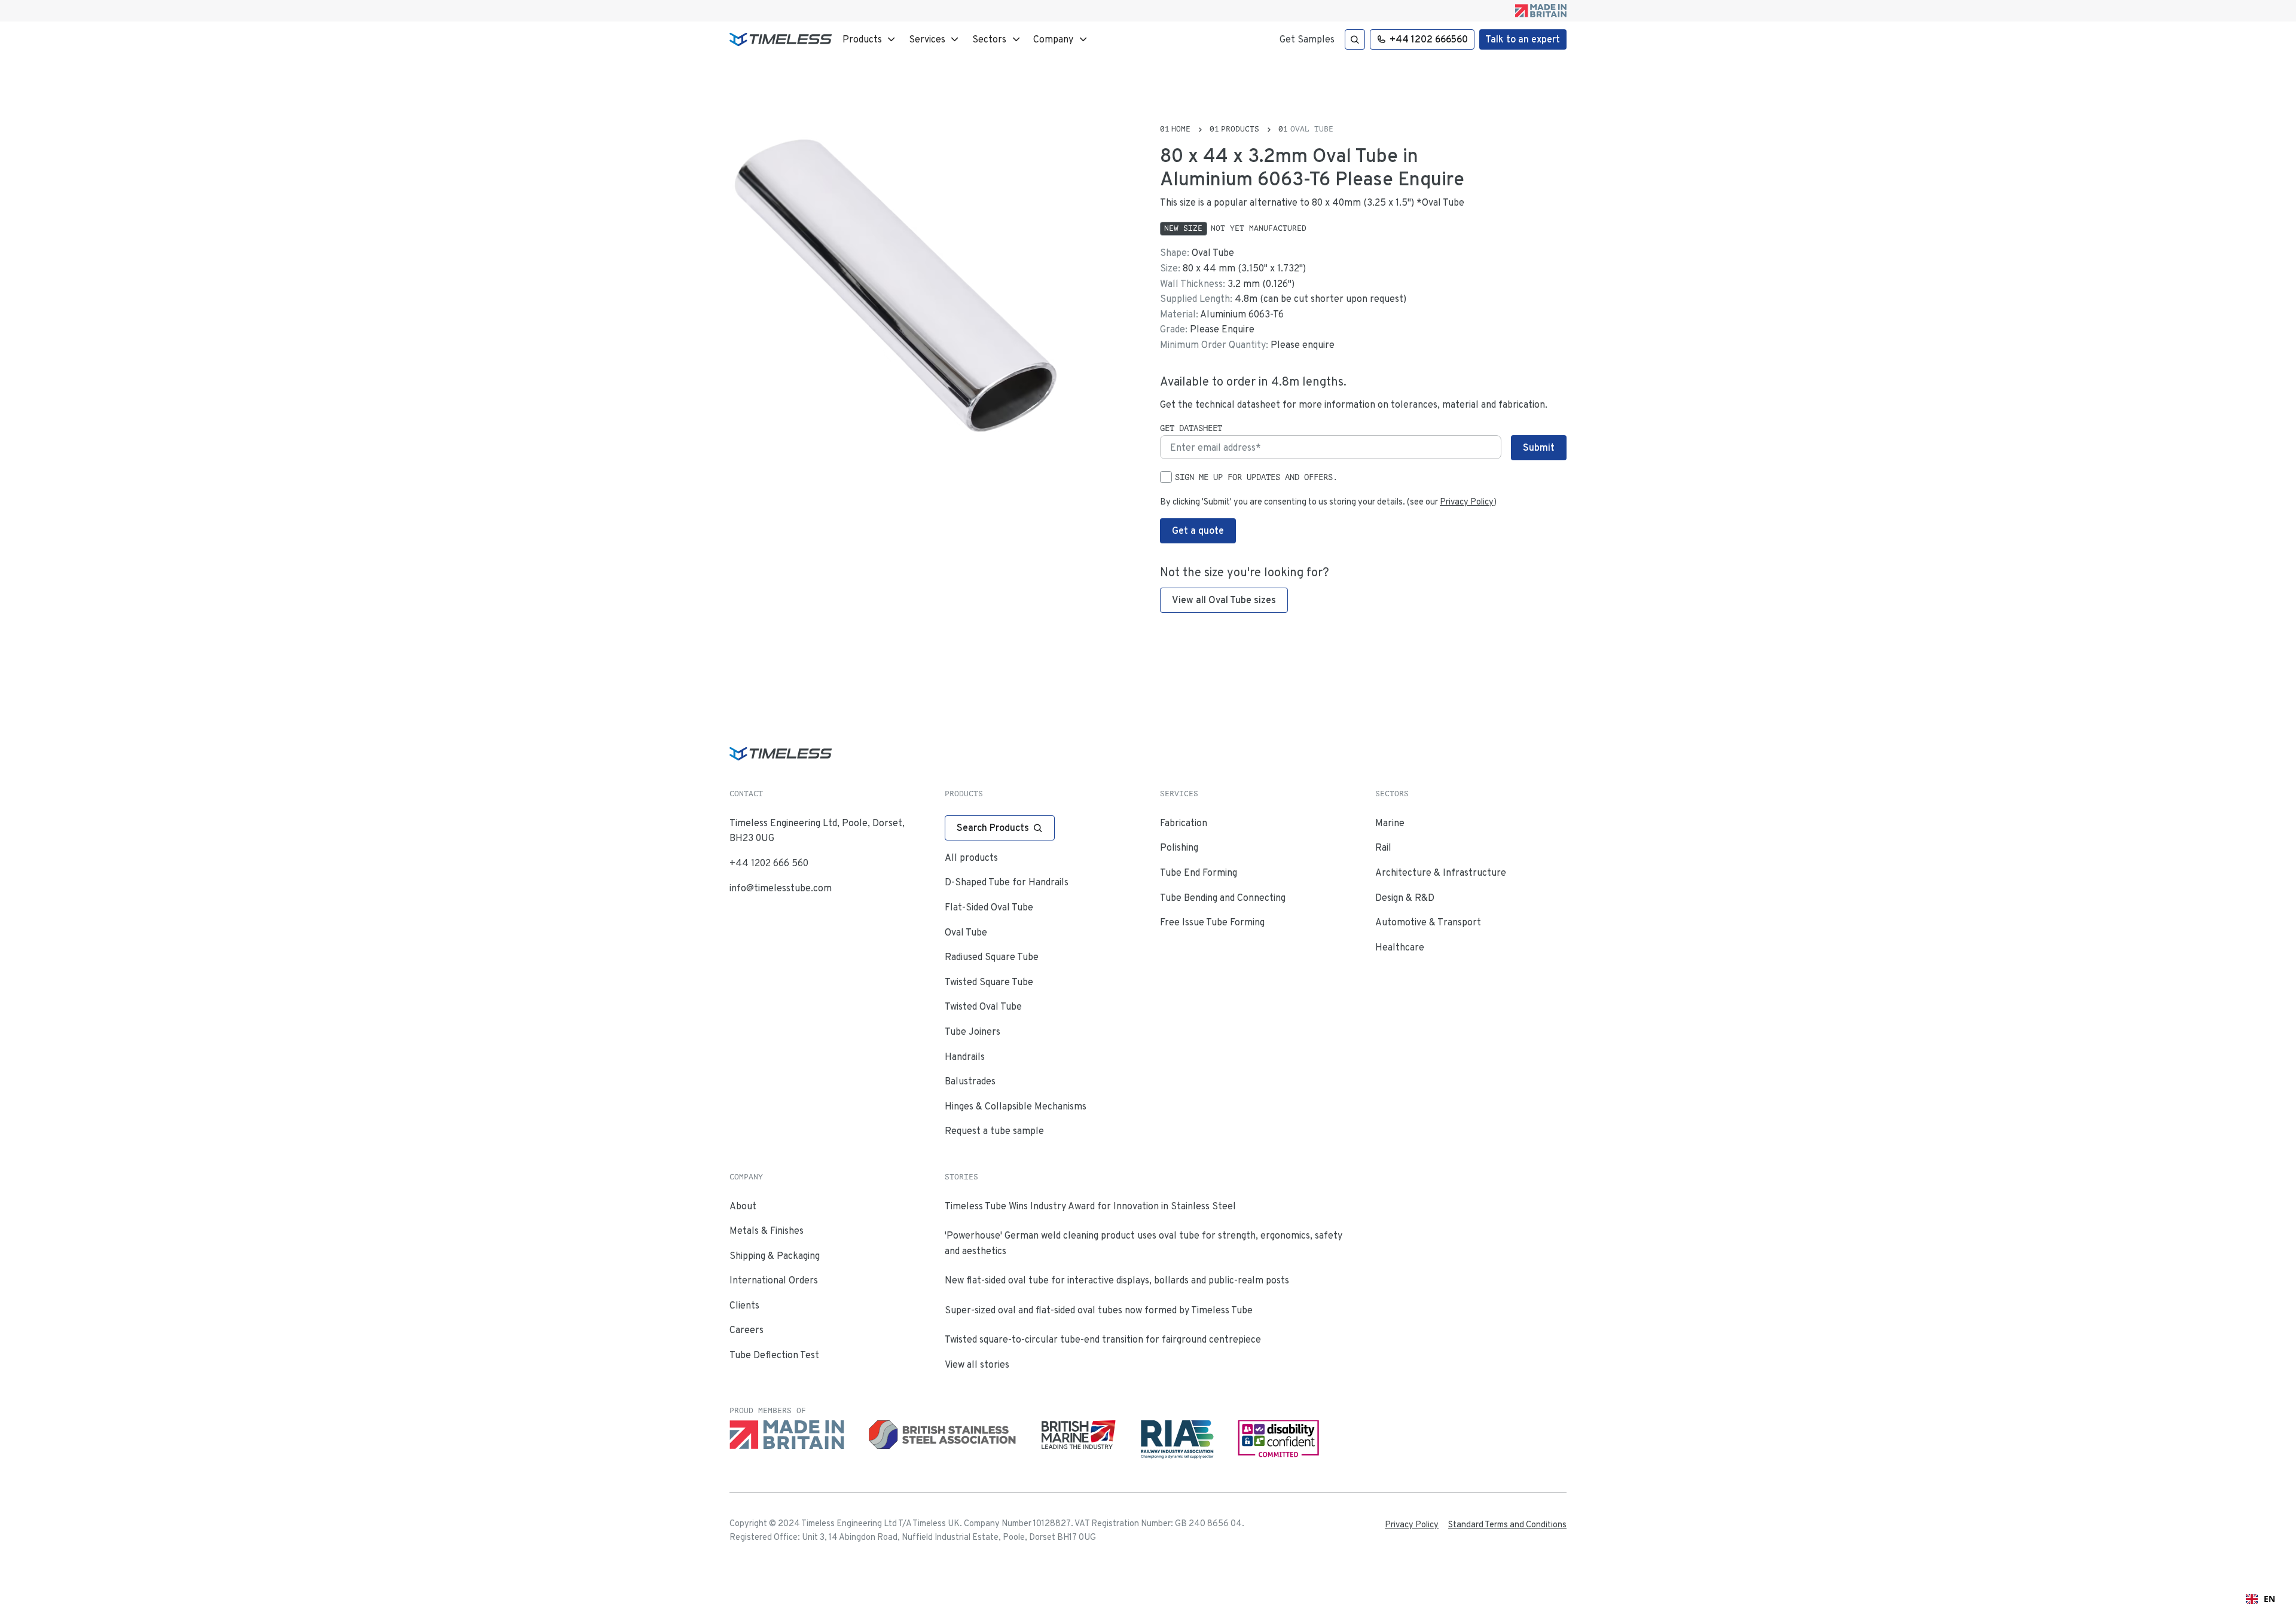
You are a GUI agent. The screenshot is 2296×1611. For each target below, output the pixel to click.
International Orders (774, 1280)
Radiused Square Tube (992, 957)
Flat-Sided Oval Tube (989, 907)
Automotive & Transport (1428, 922)
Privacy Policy (1467, 502)
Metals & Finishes (767, 1231)
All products (971, 858)
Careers (746, 1330)
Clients (744, 1305)
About (743, 1206)
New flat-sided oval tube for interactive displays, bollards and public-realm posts (1117, 1280)
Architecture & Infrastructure (1441, 872)
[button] (870, 39)
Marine (1390, 823)
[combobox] (2260, 1599)
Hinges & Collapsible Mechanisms (1016, 1106)
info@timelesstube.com (781, 888)
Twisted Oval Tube (983, 1006)
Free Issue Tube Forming (1212, 922)
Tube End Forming (1199, 872)
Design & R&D (1405, 898)
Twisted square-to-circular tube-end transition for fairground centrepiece (1103, 1339)
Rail (1383, 847)
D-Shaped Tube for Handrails (1007, 882)
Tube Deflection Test (774, 1355)
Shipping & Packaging (775, 1256)
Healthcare (1400, 947)
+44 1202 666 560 (769, 863)
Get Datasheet (1191, 428)
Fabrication (1184, 823)
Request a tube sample (994, 1131)
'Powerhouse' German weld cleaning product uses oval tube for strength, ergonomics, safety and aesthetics (1144, 1243)
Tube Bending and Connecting (1223, 898)
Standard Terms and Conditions (1507, 1524)
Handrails (965, 1057)
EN (2269, 1599)
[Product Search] (1355, 39)
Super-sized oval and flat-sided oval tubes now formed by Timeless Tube (1099, 1310)
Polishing (1179, 847)
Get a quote (1198, 531)
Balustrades (970, 1081)
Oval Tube (966, 932)
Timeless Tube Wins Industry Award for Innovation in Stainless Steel (1090, 1206)
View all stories (977, 1364)
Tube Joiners (973, 1031)
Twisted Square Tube (989, 982)
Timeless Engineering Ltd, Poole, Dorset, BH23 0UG (817, 831)
